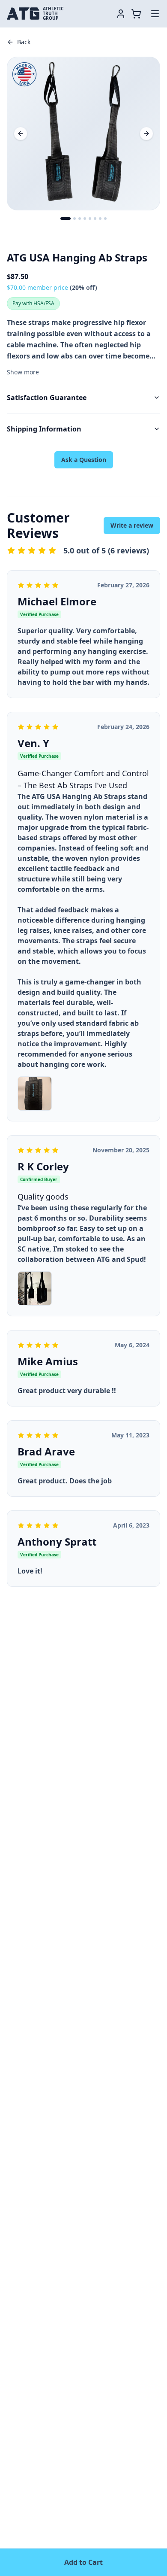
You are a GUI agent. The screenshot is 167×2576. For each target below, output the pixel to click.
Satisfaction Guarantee (47, 398)
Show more (23, 372)
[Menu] (155, 14)
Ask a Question (84, 460)
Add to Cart (83, 2562)
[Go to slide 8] (105, 219)
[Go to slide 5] (90, 219)
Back (24, 42)
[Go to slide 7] (100, 219)
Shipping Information (44, 429)
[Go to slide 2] (75, 219)
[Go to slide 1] (66, 219)
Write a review (132, 525)
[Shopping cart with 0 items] (138, 14)
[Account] (121, 14)
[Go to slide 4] (85, 219)
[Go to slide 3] (80, 219)
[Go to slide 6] (95, 219)
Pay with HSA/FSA (33, 303)
